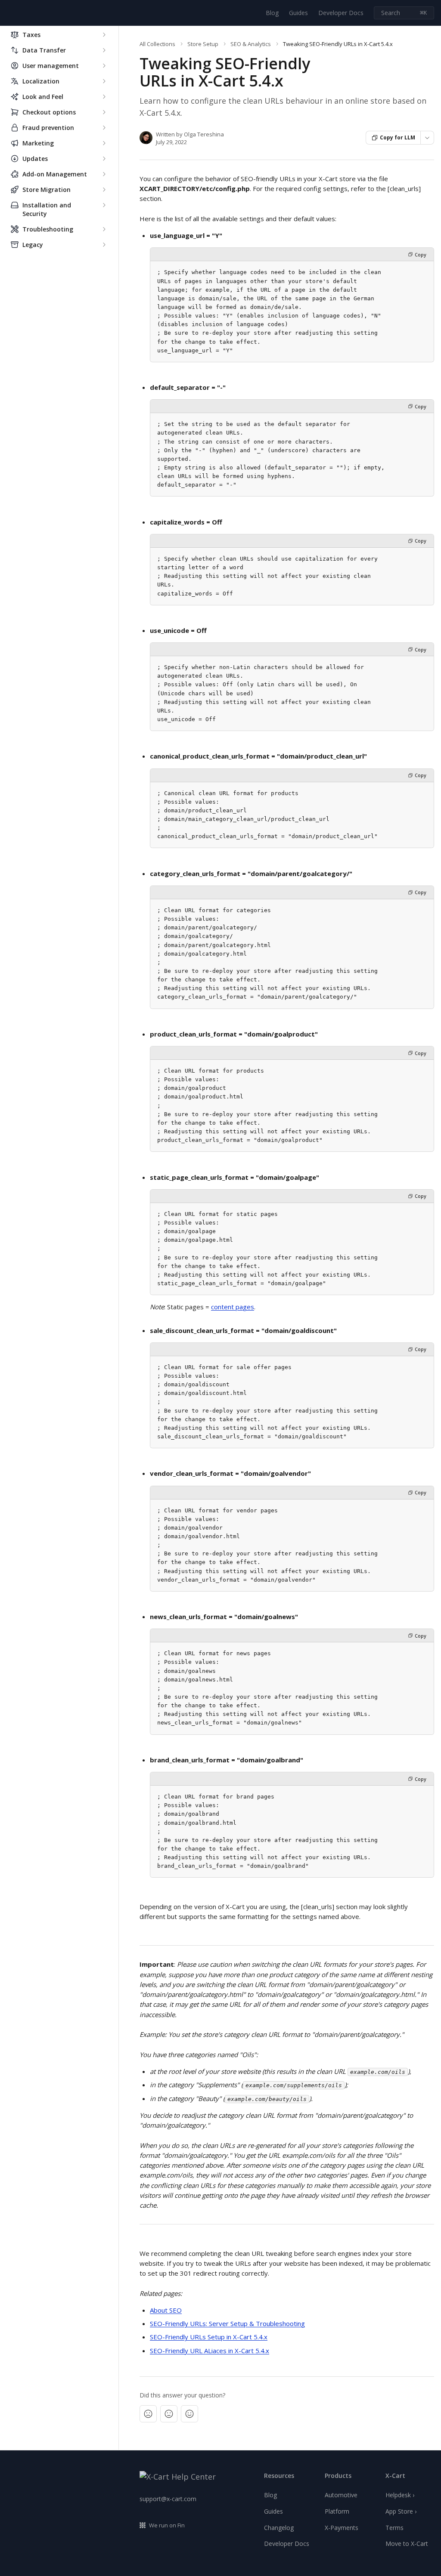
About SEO (166, 2310)
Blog (272, 13)
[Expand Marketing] (104, 143)
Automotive (341, 2495)
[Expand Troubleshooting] (104, 229)
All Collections (157, 44)
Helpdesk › (400, 2495)
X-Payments (342, 2528)
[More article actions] (427, 138)
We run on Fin (167, 2525)
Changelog (279, 2528)
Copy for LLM (398, 137)
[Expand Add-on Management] (104, 174)
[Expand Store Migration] (104, 190)
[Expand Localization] (104, 81)
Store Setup (203, 44)
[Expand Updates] (104, 159)
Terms (394, 2528)
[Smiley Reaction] (189, 2414)
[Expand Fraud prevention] (104, 128)
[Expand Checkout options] (104, 112)
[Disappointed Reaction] (148, 2414)
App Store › (401, 2511)
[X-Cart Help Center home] (9, 13)
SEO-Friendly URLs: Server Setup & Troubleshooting (227, 2323)
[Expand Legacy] (104, 245)
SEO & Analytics (251, 44)
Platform (337, 2511)
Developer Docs (341, 13)
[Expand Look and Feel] (104, 97)
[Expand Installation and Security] (104, 205)
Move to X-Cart (407, 2544)
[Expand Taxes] (104, 35)
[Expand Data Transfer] (104, 50)
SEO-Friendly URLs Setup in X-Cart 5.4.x (209, 2337)
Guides (298, 13)
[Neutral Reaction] (169, 2414)
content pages (233, 1307)
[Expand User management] (104, 66)
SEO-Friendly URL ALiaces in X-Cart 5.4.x (210, 2351)
